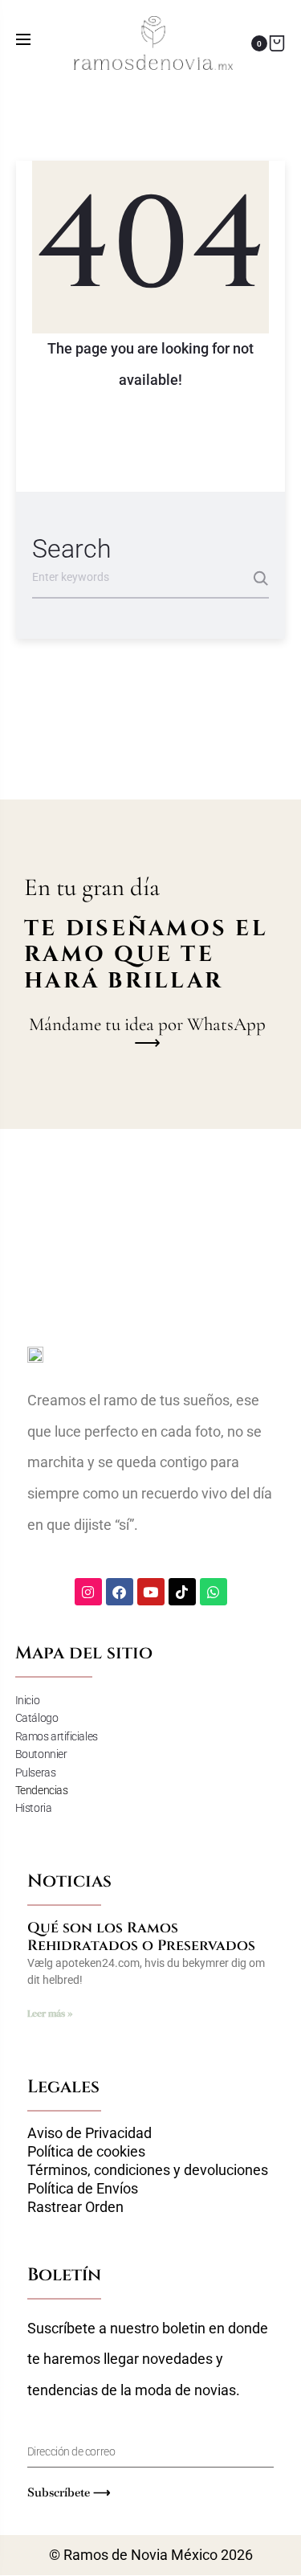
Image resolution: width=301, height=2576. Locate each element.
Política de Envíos (83, 2189)
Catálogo (37, 1718)
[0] (277, 43)
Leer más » (50, 2014)
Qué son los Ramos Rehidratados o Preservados (141, 1937)
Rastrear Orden (75, 2207)
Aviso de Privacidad (89, 2133)
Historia (33, 1808)
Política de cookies (86, 2152)
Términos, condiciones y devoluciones (148, 2170)
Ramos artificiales (57, 1736)
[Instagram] (88, 1592)
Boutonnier (41, 1754)
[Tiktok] (182, 1592)
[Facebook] (120, 1592)
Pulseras (35, 1773)
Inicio (27, 1700)
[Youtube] (151, 1592)
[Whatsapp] (214, 1592)
